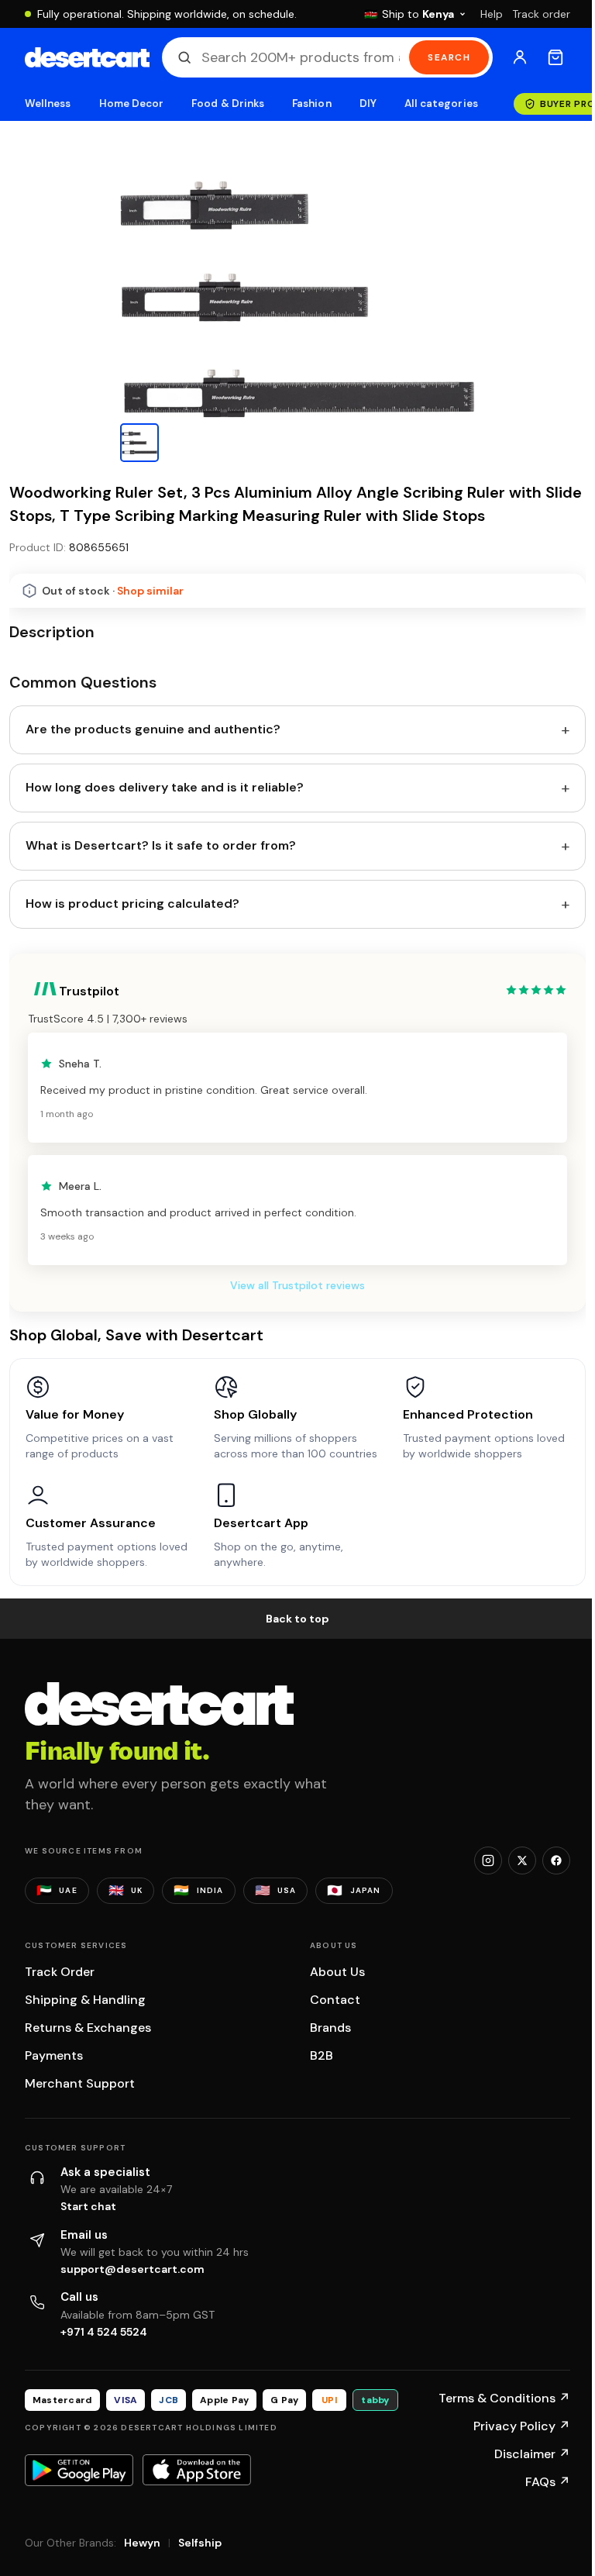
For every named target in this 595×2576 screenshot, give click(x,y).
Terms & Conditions (504, 2398)
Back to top (297, 1619)
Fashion (311, 103)
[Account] (520, 57)
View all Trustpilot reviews (297, 1285)
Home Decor (132, 103)
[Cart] (555, 57)
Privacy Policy (522, 2426)
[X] (522, 1860)
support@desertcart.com (132, 2269)
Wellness (48, 103)
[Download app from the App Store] (197, 2470)
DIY (368, 103)
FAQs (548, 2482)
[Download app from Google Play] (79, 2470)
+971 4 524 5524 (104, 2332)
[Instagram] (488, 1860)
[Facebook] (556, 1860)
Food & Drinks (228, 103)
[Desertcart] (87, 57)
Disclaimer (532, 2454)
